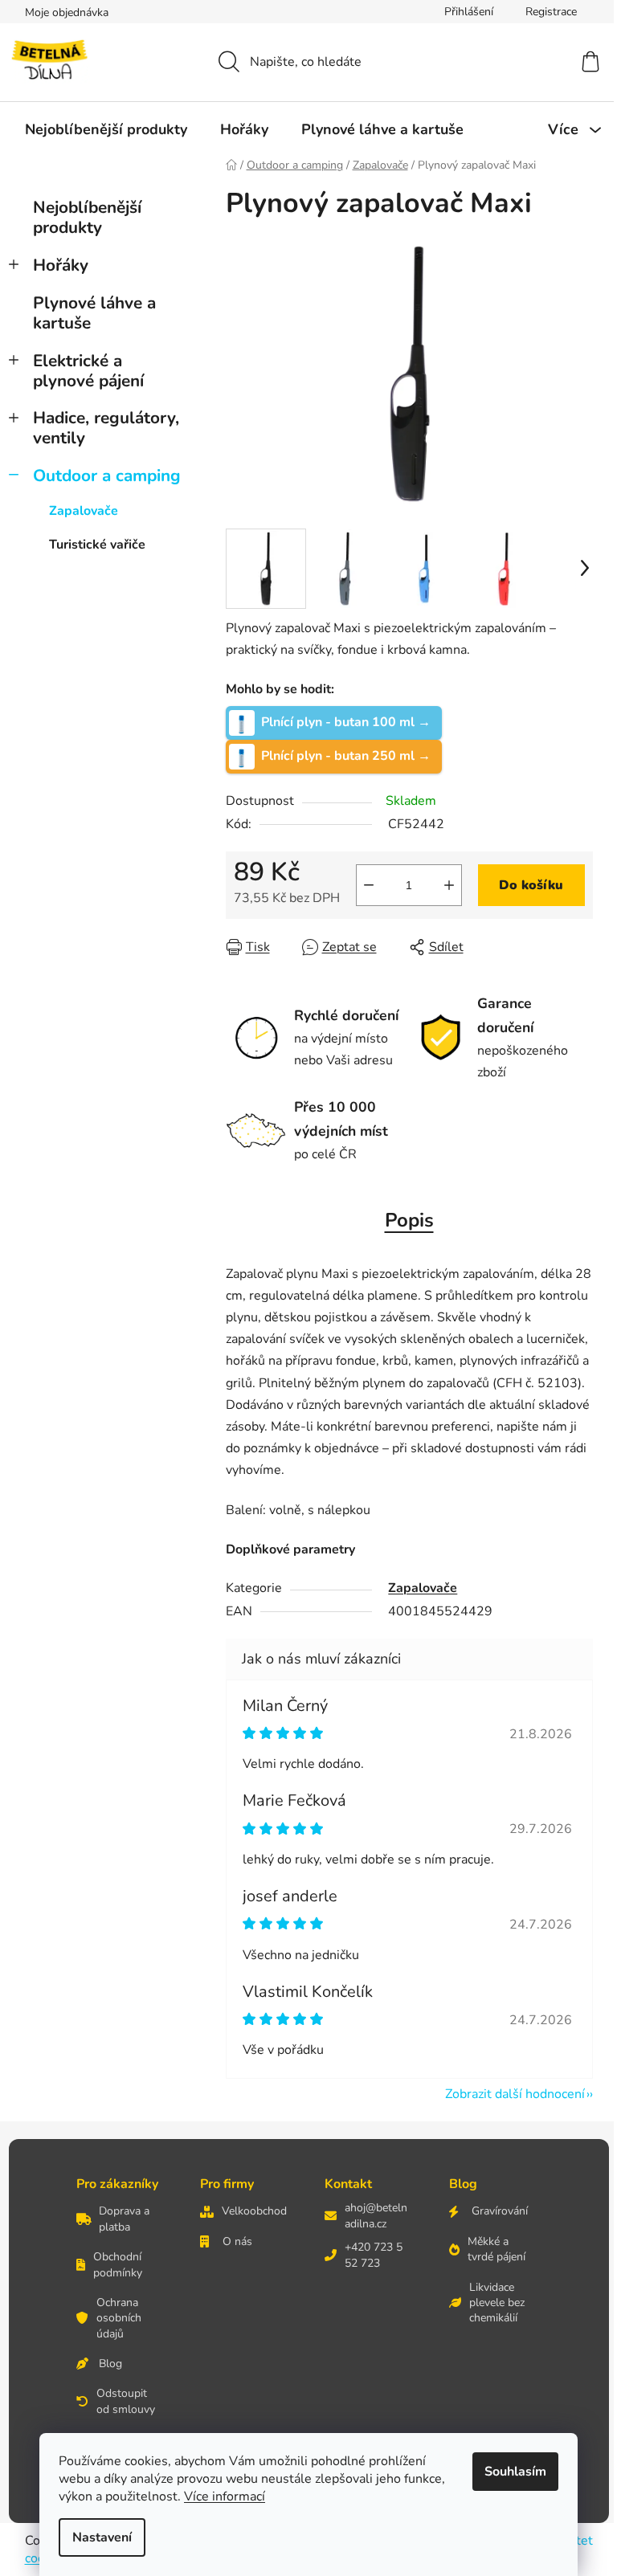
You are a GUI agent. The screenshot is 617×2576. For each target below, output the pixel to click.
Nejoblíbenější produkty (87, 217)
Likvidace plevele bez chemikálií (497, 2303)
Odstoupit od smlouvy (126, 2401)
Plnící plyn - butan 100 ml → (346, 721)
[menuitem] (106, 129)
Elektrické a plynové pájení (88, 371)
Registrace (551, 12)
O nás (237, 2241)
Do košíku (531, 885)
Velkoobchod (254, 2211)
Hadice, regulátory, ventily (106, 428)
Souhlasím (515, 2472)
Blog (110, 2364)
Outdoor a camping (107, 476)
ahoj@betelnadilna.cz (376, 2215)
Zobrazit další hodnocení (515, 2094)
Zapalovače (84, 511)
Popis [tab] (409, 1220)
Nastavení (102, 2537)
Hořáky (61, 265)
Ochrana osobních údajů (119, 2318)
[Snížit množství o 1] (369, 885)
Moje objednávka (67, 12)
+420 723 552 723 (374, 2255)
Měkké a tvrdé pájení (496, 2249)
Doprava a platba (124, 2219)
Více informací (225, 2496)
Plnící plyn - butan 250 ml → (346, 755)
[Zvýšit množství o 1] (449, 885)
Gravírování (500, 2211)
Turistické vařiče (97, 545)
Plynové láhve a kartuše (94, 313)
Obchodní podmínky (118, 2264)
